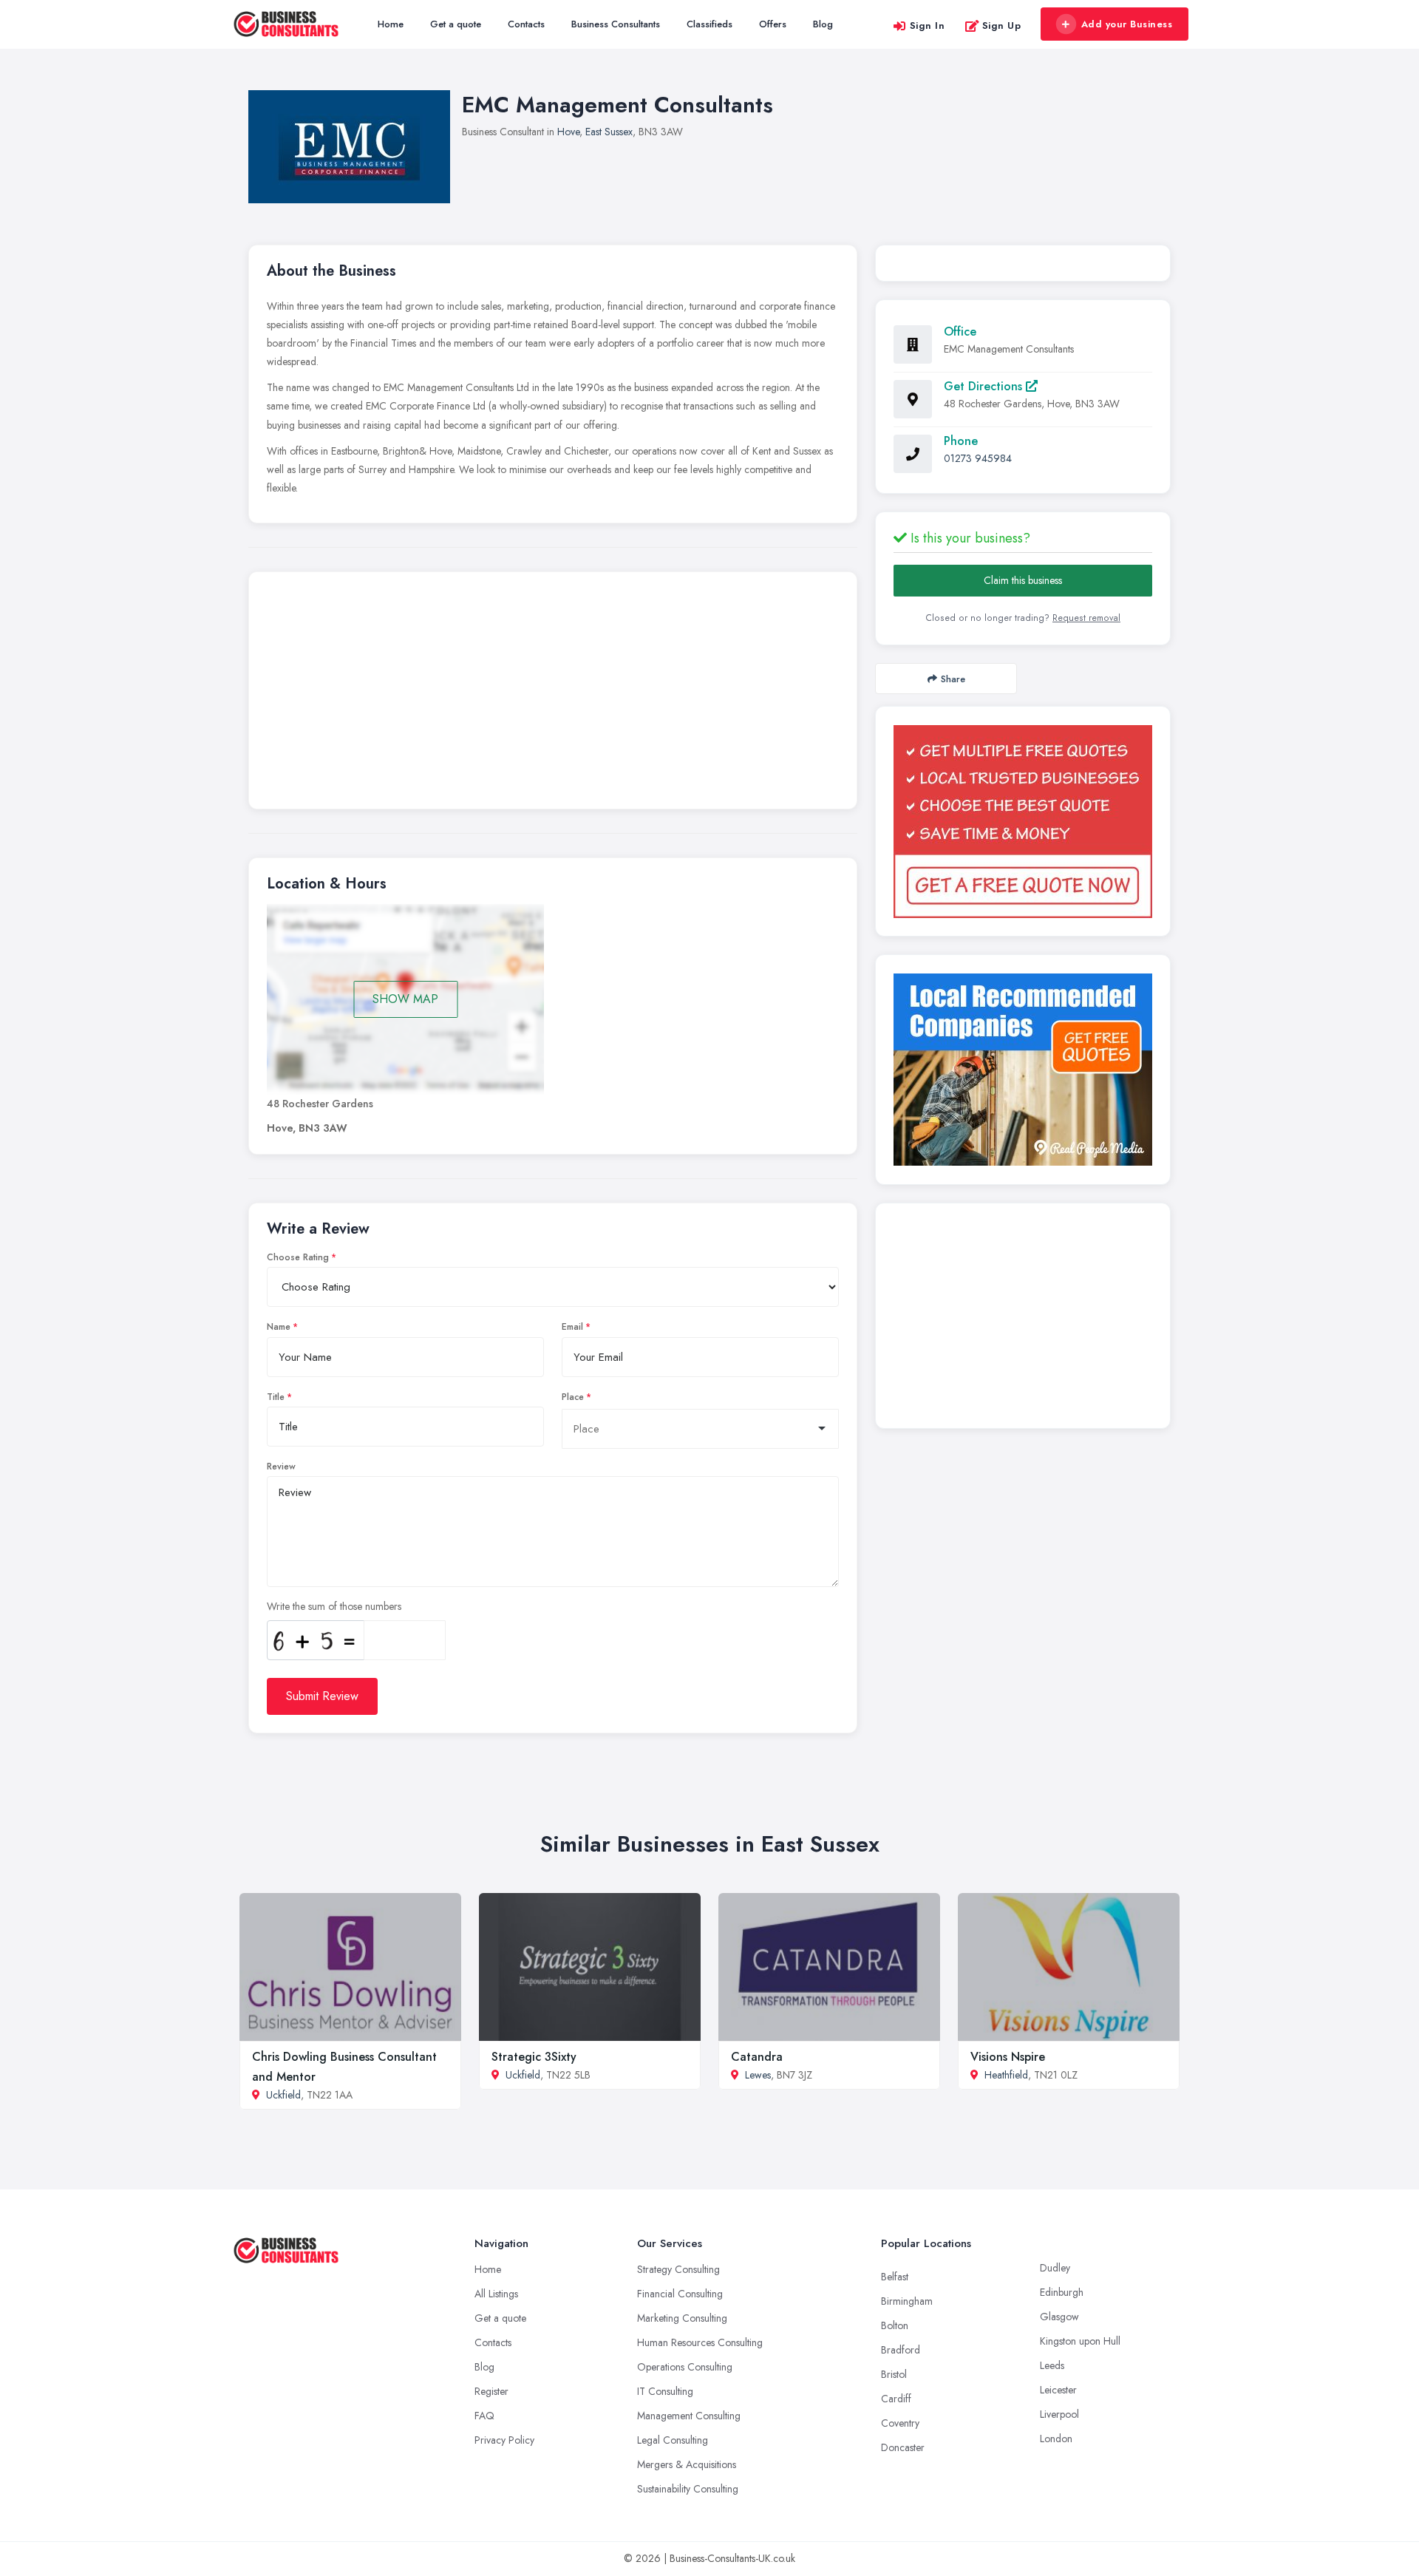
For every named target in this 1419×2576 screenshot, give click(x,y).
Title (276, 1397)
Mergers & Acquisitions (687, 2464)
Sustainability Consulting (688, 2489)
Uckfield (283, 2095)
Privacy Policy (504, 2440)
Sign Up (1002, 26)
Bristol (894, 2374)
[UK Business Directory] (1023, 1070)
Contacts (526, 24)
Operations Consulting (685, 2367)
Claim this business (1023, 580)
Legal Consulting (673, 2440)
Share (953, 679)
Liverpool (1059, 2414)
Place (573, 1397)
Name (279, 1327)
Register (491, 2391)
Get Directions (985, 386)
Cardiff (896, 2399)
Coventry (900, 2423)
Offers (773, 24)
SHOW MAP (405, 999)
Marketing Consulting (682, 2318)
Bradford (901, 2350)
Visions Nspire (1008, 2057)
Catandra (757, 2057)
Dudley (1055, 2268)
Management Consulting (689, 2416)
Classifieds (709, 24)
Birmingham (907, 2301)
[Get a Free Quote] (1023, 822)
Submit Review (322, 1696)
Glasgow (1059, 2317)
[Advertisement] (553, 694)
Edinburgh (1062, 2292)
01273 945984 (978, 458)
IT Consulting (665, 2391)
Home (391, 24)
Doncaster (903, 2447)
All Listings (496, 2294)
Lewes (758, 2075)
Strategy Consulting (678, 2269)
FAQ (484, 2416)
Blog (823, 24)
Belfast (895, 2277)
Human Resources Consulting (700, 2342)
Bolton (895, 2325)
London (1056, 2439)
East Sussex (609, 132)
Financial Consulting (680, 2294)
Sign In (928, 26)
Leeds (1052, 2365)
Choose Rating (298, 1257)
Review (281, 1467)
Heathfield (1006, 2075)
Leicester (1058, 2390)
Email (572, 1327)
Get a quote (456, 24)
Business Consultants (616, 24)
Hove (568, 132)
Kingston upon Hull (1080, 2341)
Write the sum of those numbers (334, 1606)
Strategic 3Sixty (534, 2057)
